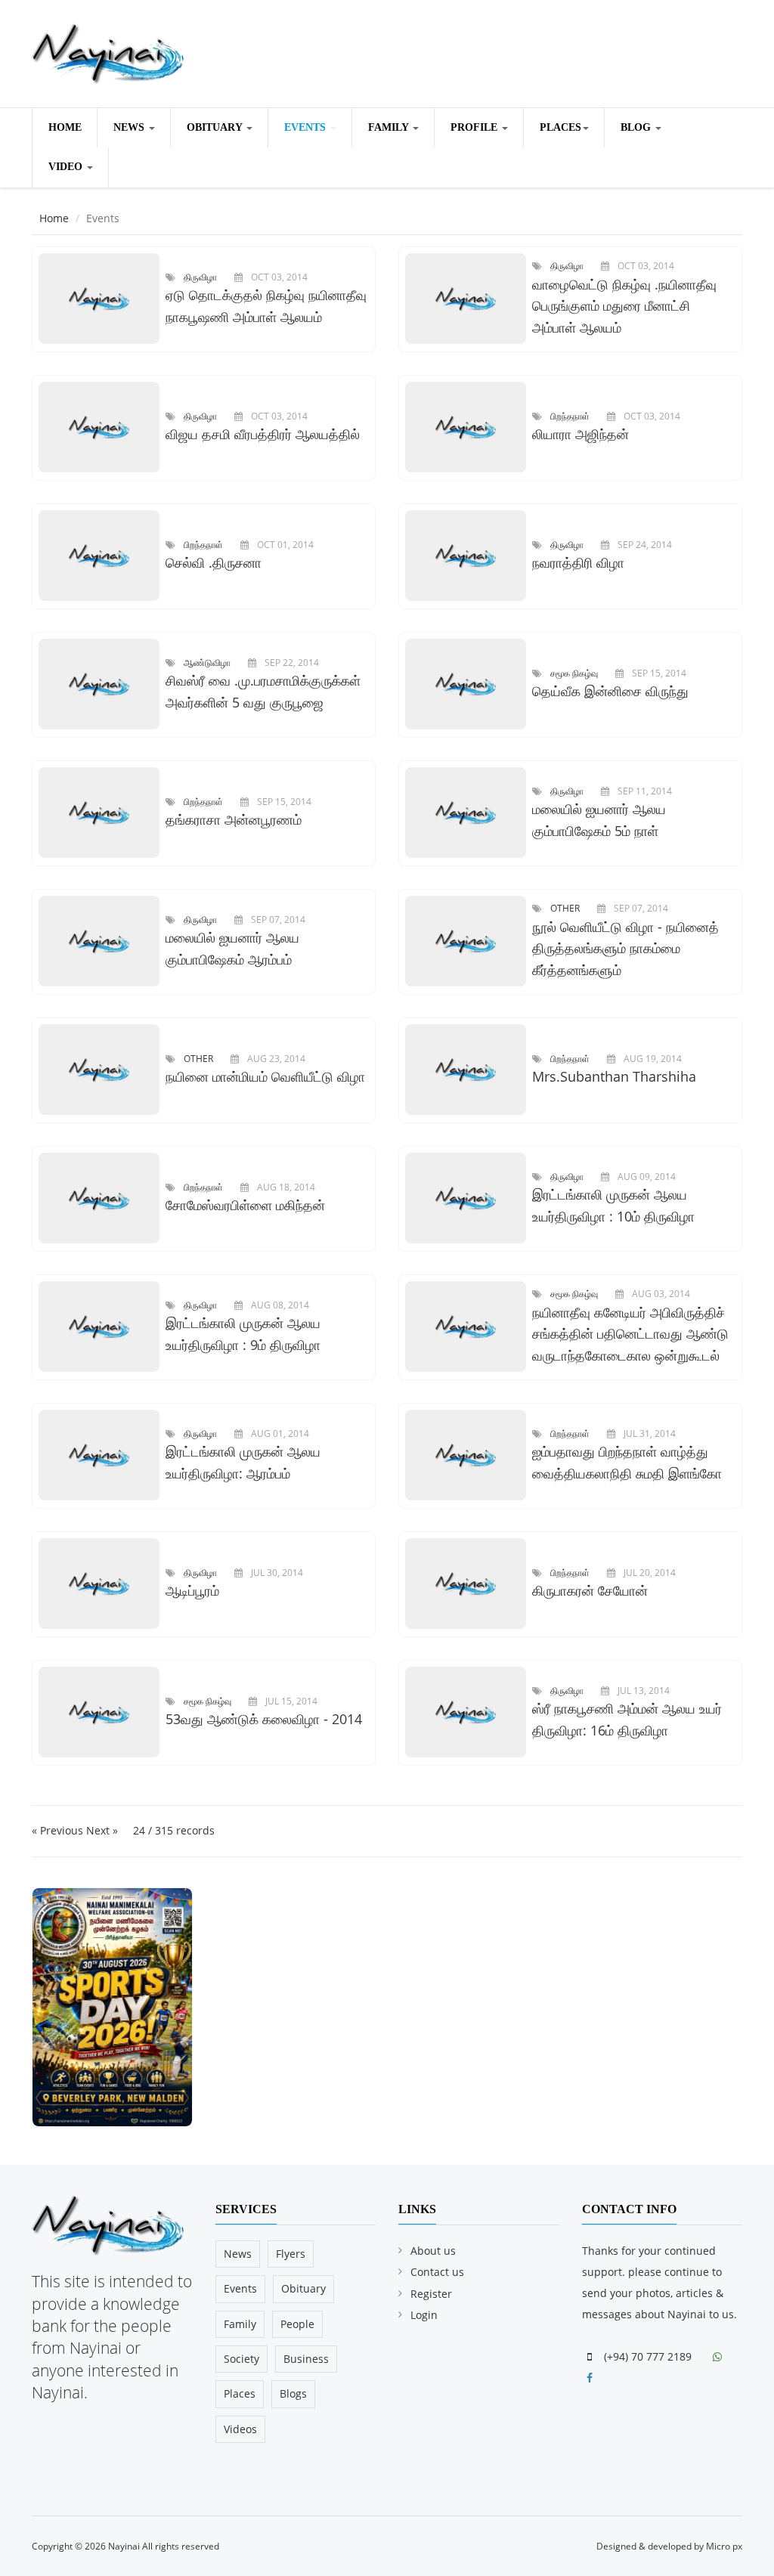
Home (65, 127)
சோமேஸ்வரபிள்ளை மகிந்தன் (245, 1205)
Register (431, 2294)
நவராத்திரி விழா (578, 562)
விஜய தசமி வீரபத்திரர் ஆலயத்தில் (263, 434)
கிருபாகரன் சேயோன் (590, 1590)
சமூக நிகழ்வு (574, 673)
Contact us (437, 2272)
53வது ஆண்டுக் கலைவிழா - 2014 (264, 1719)
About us (433, 2251)
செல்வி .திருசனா (214, 562)
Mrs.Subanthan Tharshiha (614, 1076)
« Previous (59, 1830)
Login (424, 2315)
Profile (475, 127)
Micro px (724, 2546)
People (297, 2324)
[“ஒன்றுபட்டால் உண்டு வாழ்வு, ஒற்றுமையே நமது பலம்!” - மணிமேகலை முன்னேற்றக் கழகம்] (112, 2006)
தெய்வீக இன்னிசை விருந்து (610, 691)
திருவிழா (200, 277)
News (130, 127)
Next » (102, 1830)
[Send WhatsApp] (719, 2356)
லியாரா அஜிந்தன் (580, 434)
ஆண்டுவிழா (207, 662)
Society (241, 2359)
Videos (240, 2429)
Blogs (293, 2393)
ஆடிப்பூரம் (192, 1590)
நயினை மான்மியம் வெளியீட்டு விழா (265, 1076)
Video (67, 167)
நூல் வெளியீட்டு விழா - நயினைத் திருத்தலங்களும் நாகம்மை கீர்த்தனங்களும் (625, 949)
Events (307, 127)
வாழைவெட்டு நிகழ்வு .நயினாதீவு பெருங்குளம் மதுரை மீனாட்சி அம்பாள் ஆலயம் (624, 306)
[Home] (108, 51)
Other (565, 908)
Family (390, 127)
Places (560, 127)
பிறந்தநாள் (570, 416)
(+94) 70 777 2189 (646, 2356)
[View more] (102, 299)
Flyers (291, 2254)
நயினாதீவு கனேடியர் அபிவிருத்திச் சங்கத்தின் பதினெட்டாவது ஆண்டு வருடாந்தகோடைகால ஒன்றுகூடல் (630, 1334)
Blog (637, 127)
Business (306, 2359)
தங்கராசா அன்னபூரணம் (234, 819)
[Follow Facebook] (591, 2378)
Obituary (216, 127)
